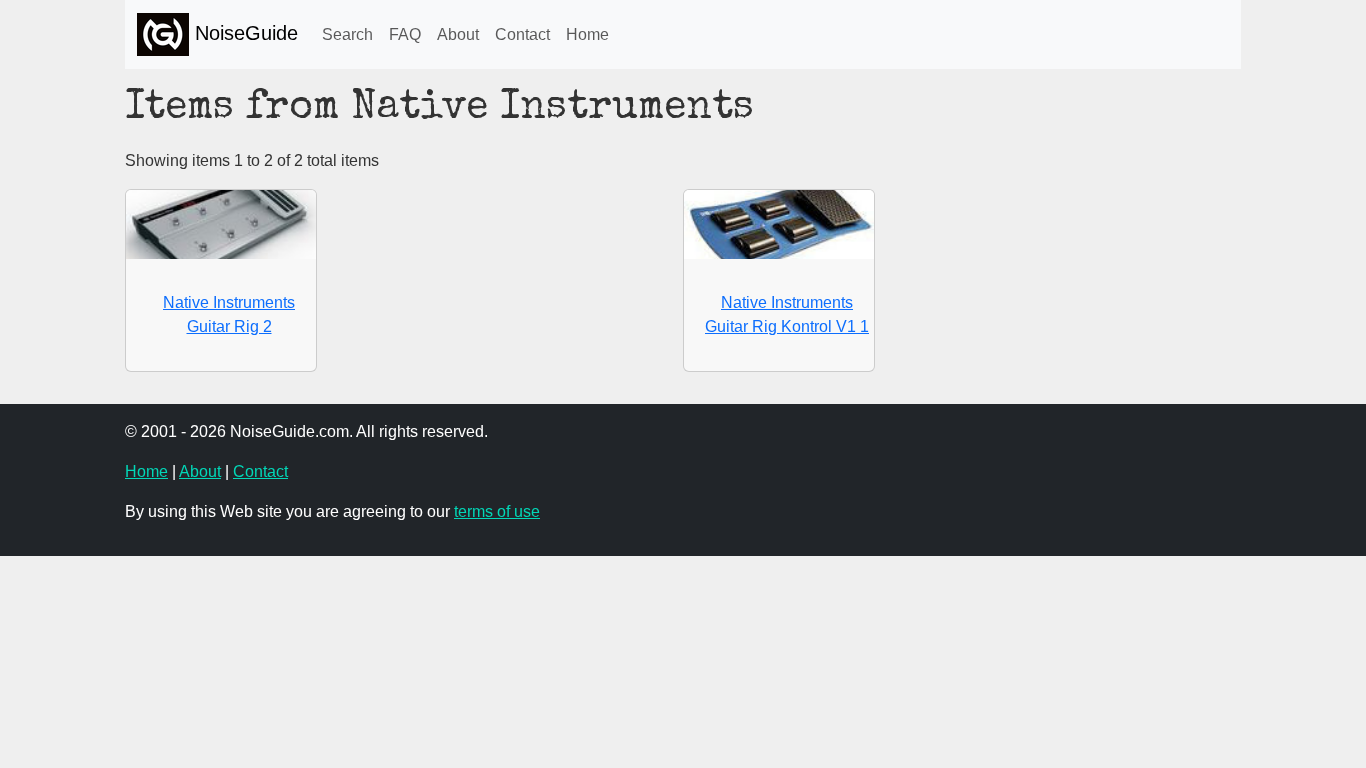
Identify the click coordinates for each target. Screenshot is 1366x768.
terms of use (497, 511)
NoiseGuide (243, 33)
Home (587, 34)
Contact (522, 34)
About (458, 34)
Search (347, 34)
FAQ (405, 34)
